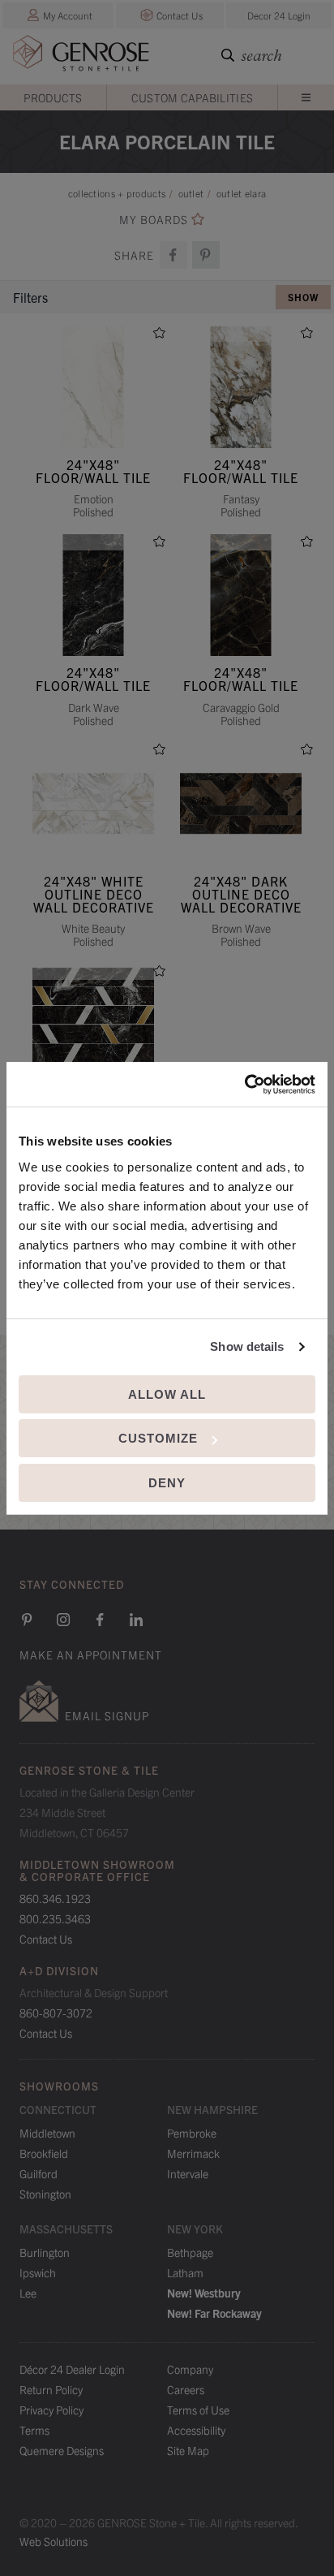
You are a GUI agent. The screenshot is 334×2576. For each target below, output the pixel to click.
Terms (34, 2430)
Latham (185, 2272)
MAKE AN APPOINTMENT (91, 1655)
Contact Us (180, 15)
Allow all (167, 1394)
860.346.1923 (55, 1898)
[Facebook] (100, 1620)
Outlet (191, 193)
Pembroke (192, 2133)
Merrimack (193, 2153)
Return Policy (51, 2389)
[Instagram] (63, 1620)
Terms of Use (198, 2410)
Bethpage (190, 2252)
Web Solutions (54, 2541)
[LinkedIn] (136, 1620)
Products (53, 97)
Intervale (188, 2173)
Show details (247, 1346)
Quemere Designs (62, 2450)
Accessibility (196, 2430)
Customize (158, 1438)
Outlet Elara (242, 193)
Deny (167, 1483)
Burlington (45, 2252)
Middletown (47, 2133)
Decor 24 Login (279, 15)
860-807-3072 (56, 2013)
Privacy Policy (51, 2410)
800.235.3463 (55, 1918)
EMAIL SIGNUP (107, 1715)
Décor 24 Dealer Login (72, 2369)
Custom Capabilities (193, 97)
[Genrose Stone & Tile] (81, 56)
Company (190, 2369)
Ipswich (38, 2272)
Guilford (39, 2173)
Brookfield (44, 2153)
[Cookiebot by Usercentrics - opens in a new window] (244, 1085)
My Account (68, 15)
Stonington (45, 2194)
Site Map (188, 2450)
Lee (28, 2293)
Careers (186, 2389)
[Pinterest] (27, 1620)
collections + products (117, 193)
